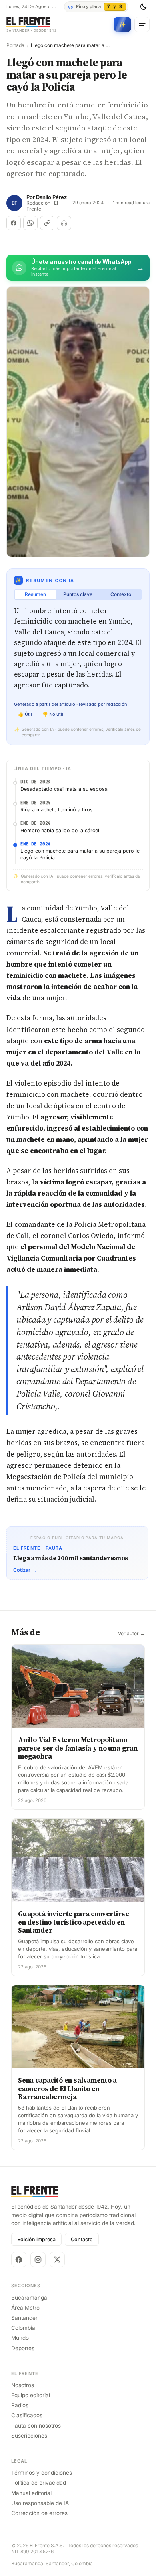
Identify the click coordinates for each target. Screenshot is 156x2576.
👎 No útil (53, 714)
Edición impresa (36, 2239)
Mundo (20, 2338)
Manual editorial (31, 2493)
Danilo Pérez (51, 197)
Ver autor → (131, 1634)
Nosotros (23, 2385)
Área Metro (25, 2308)
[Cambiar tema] (143, 7)
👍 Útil (25, 714)
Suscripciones (29, 2436)
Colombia (23, 2328)
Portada (15, 45)
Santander (24, 2318)
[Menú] (142, 24)
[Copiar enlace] (47, 223)
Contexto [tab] (121, 594)
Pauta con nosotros (36, 2426)
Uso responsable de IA (40, 2503)
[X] (57, 2260)
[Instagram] (38, 2260)
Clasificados (27, 2415)
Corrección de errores (39, 2513)
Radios (20, 2405)
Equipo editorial (31, 2395)
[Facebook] (19, 2260)
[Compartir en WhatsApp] (30, 223)
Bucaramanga (29, 2298)
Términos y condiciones (42, 2473)
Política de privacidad (39, 2483)
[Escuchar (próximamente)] (64, 223)
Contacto (82, 2239)
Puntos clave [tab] (78, 594)
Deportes (23, 2348)
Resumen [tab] (35, 594)
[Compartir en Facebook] (14, 223)
